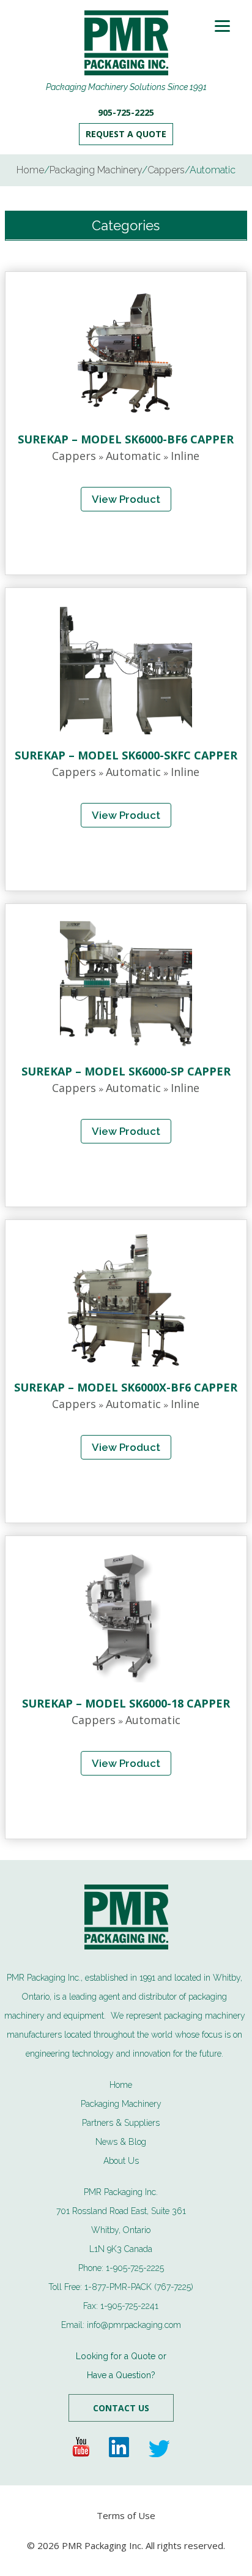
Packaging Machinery (121, 2104)
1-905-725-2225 (135, 2268)
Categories (126, 225)
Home (121, 2085)
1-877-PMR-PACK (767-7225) (139, 2287)
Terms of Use (126, 2515)
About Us (121, 2161)
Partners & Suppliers (121, 2123)
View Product (126, 499)
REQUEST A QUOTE (126, 134)
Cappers (74, 456)
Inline (185, 456)
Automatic (133, 456)
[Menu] (222, 26)
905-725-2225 (126, 113)
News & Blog (121, 2142)
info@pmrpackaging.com (134, 2325)
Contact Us (121, 2408)
